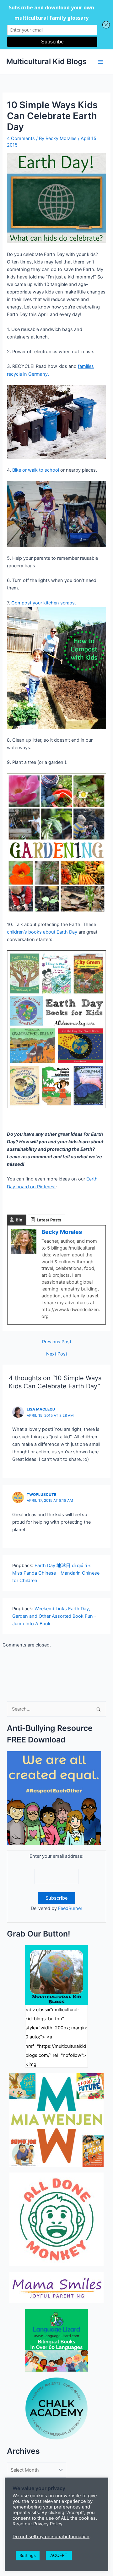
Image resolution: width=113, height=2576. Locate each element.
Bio (19, 1220)
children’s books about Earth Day (43, 932)
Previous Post (57, 1342)
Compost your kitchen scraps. (44, 603)
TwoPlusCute (41, 1495)
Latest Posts (49, 1220)
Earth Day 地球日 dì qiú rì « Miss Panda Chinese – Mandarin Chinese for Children (56, 1573)
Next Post (57, 1354)
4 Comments (21, 138)
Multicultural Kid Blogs (46, 61)
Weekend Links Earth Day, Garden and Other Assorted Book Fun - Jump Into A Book (54, 1616)
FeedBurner (70, 1908)
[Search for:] (56, 1709)
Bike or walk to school (36, 470)
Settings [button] (28, 2555)
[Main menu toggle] (100, 62)
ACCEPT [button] (59, 2555)
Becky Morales (62, 1232)
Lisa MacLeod (41, 1409)
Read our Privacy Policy (38, 2524)
